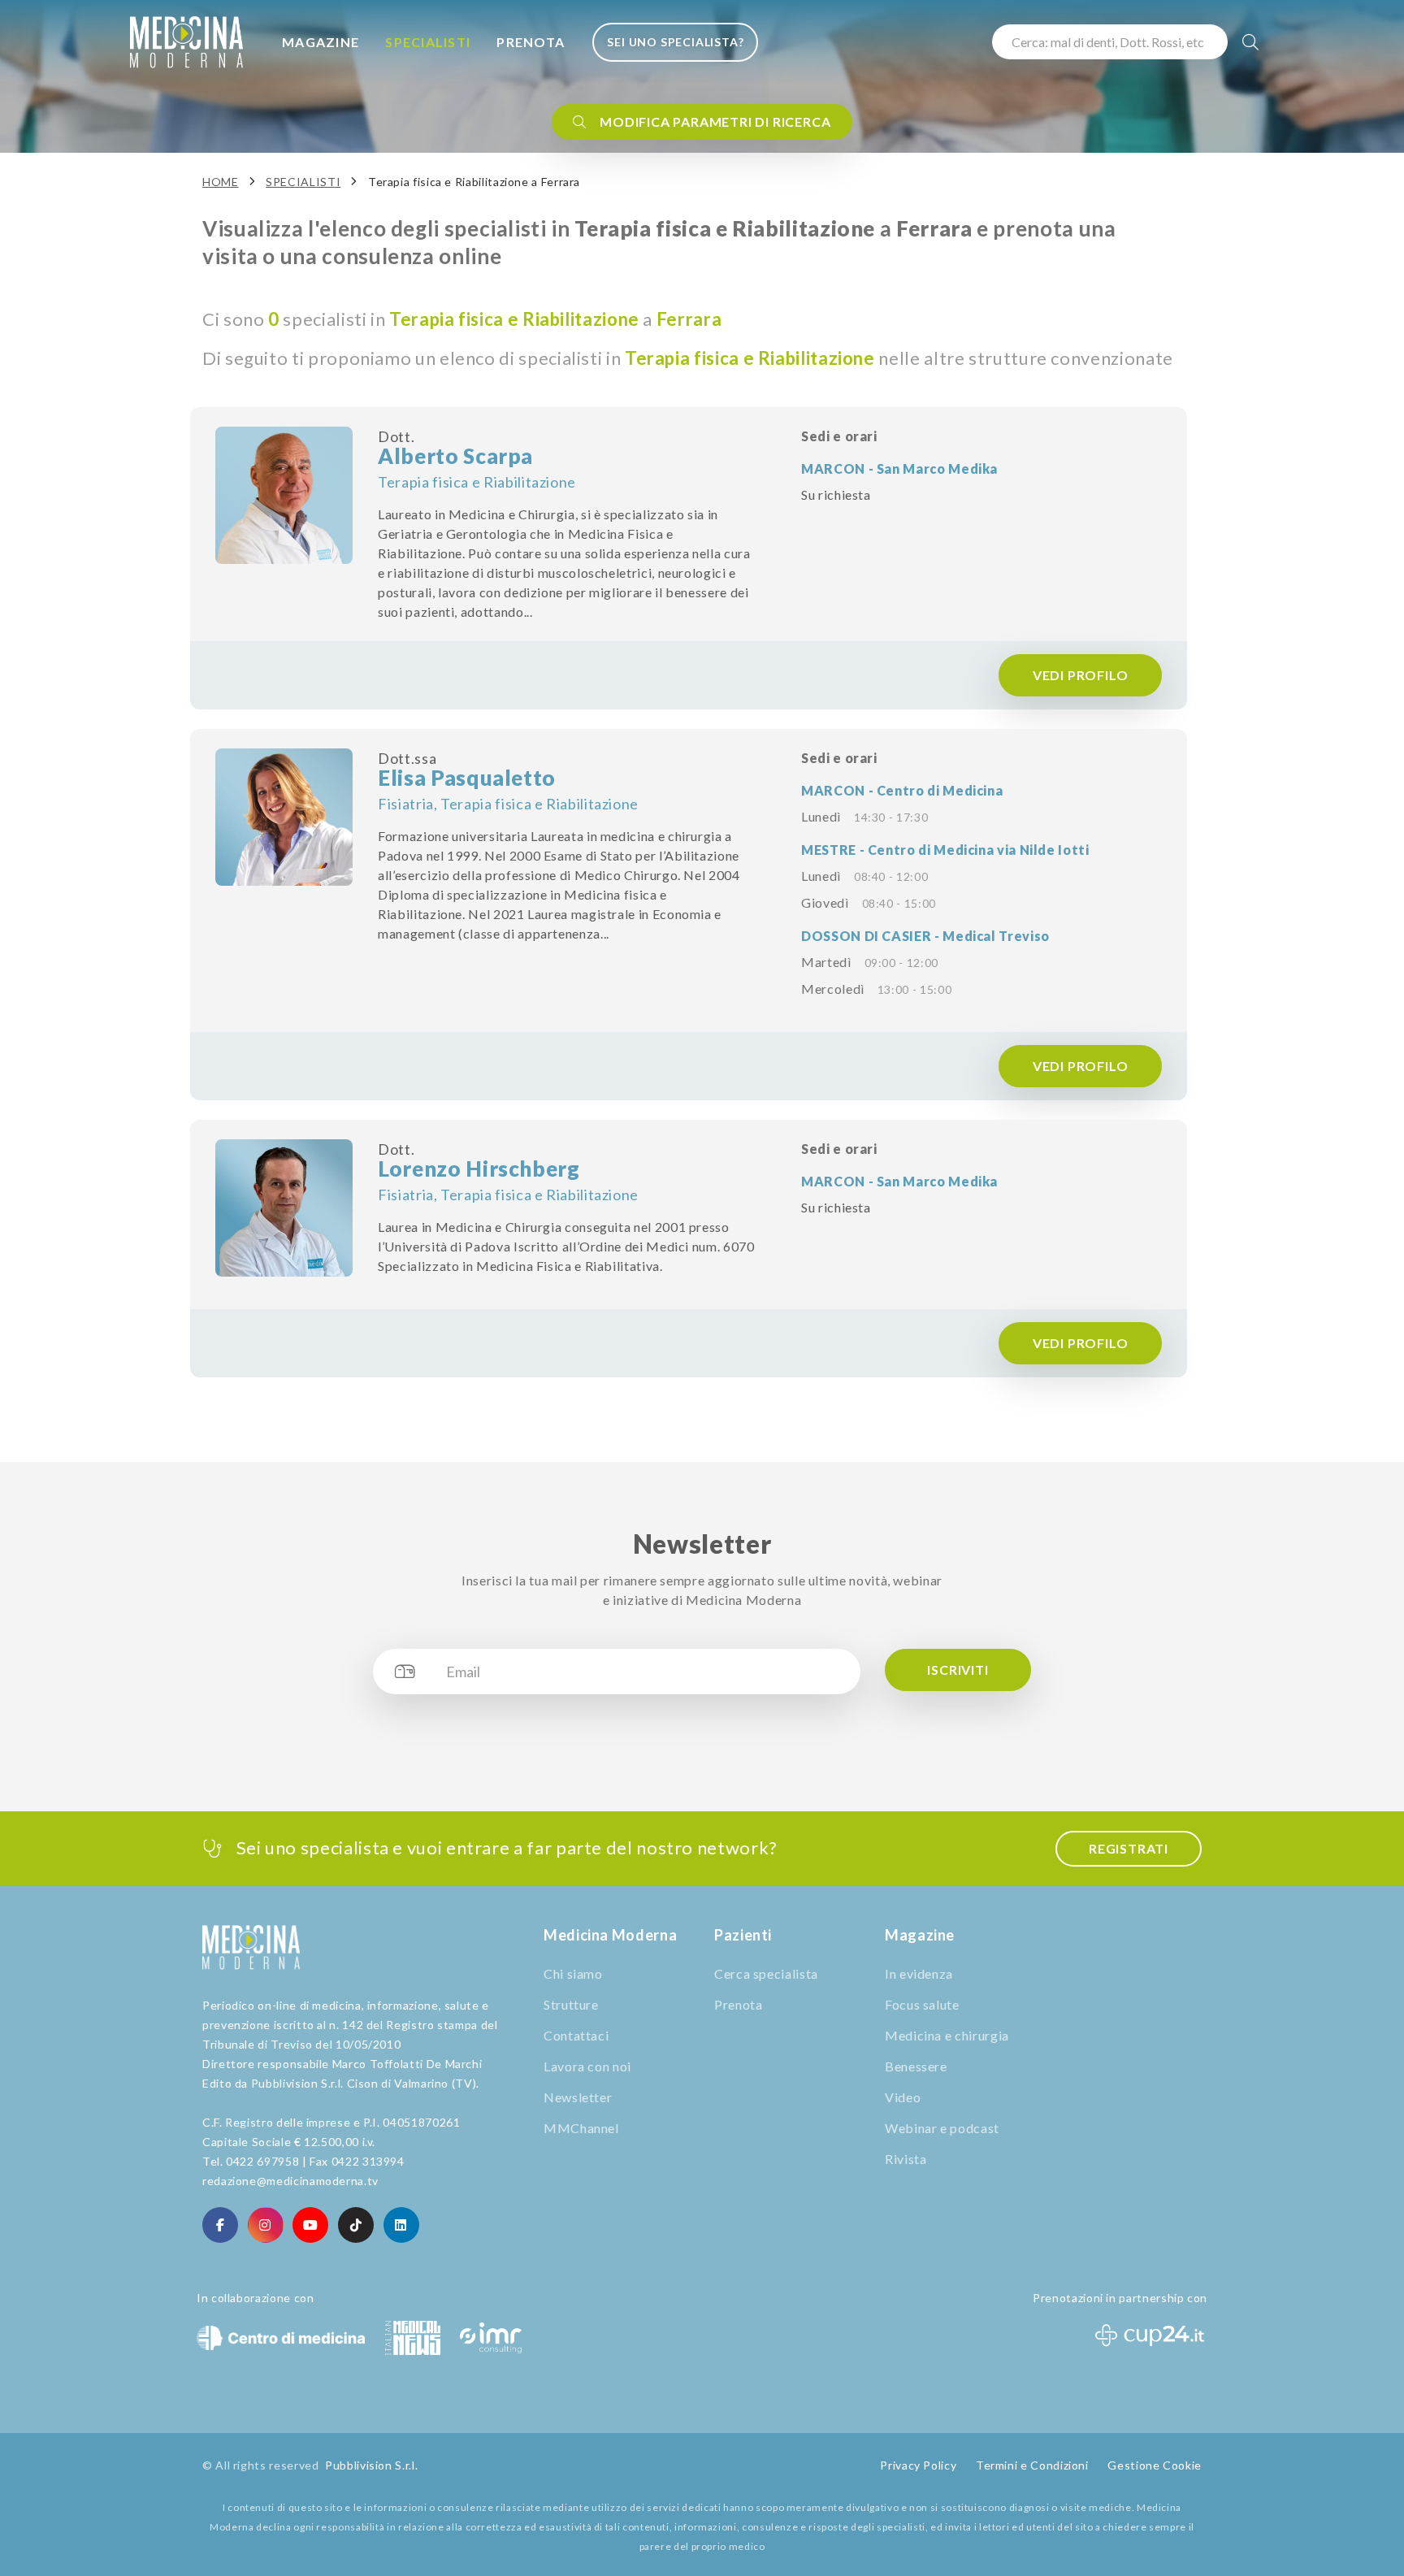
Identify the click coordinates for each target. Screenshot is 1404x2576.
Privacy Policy (918, 2465)
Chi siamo (573, 1973)
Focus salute (922, 2004)
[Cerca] (1251, 42)
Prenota (531, 42)
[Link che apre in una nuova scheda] (220, 2225)
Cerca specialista (766, 1973)
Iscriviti (958, 1670)
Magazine (321, 42)
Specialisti (428, 42)
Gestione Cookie (1155, 2465)
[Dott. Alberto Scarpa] (284, 495)
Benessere (916, 2066)
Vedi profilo (1080, 675)
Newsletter (578, 2097)
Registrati (1129, 1848)
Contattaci (576, 2035)
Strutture (571, 2004)
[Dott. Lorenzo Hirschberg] (284, 1208)
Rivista (906, 2159)
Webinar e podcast (942, 2128)
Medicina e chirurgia (947, 2035)
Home (221, 182)
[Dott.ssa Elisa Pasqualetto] (284, 817)
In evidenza (919, 1973)
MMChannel (581, 2128)
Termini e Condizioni (1032, 2465)
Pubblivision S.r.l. (371, 2465)
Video (903, 2097)
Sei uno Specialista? (675, 42)
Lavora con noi (587, 2066)
